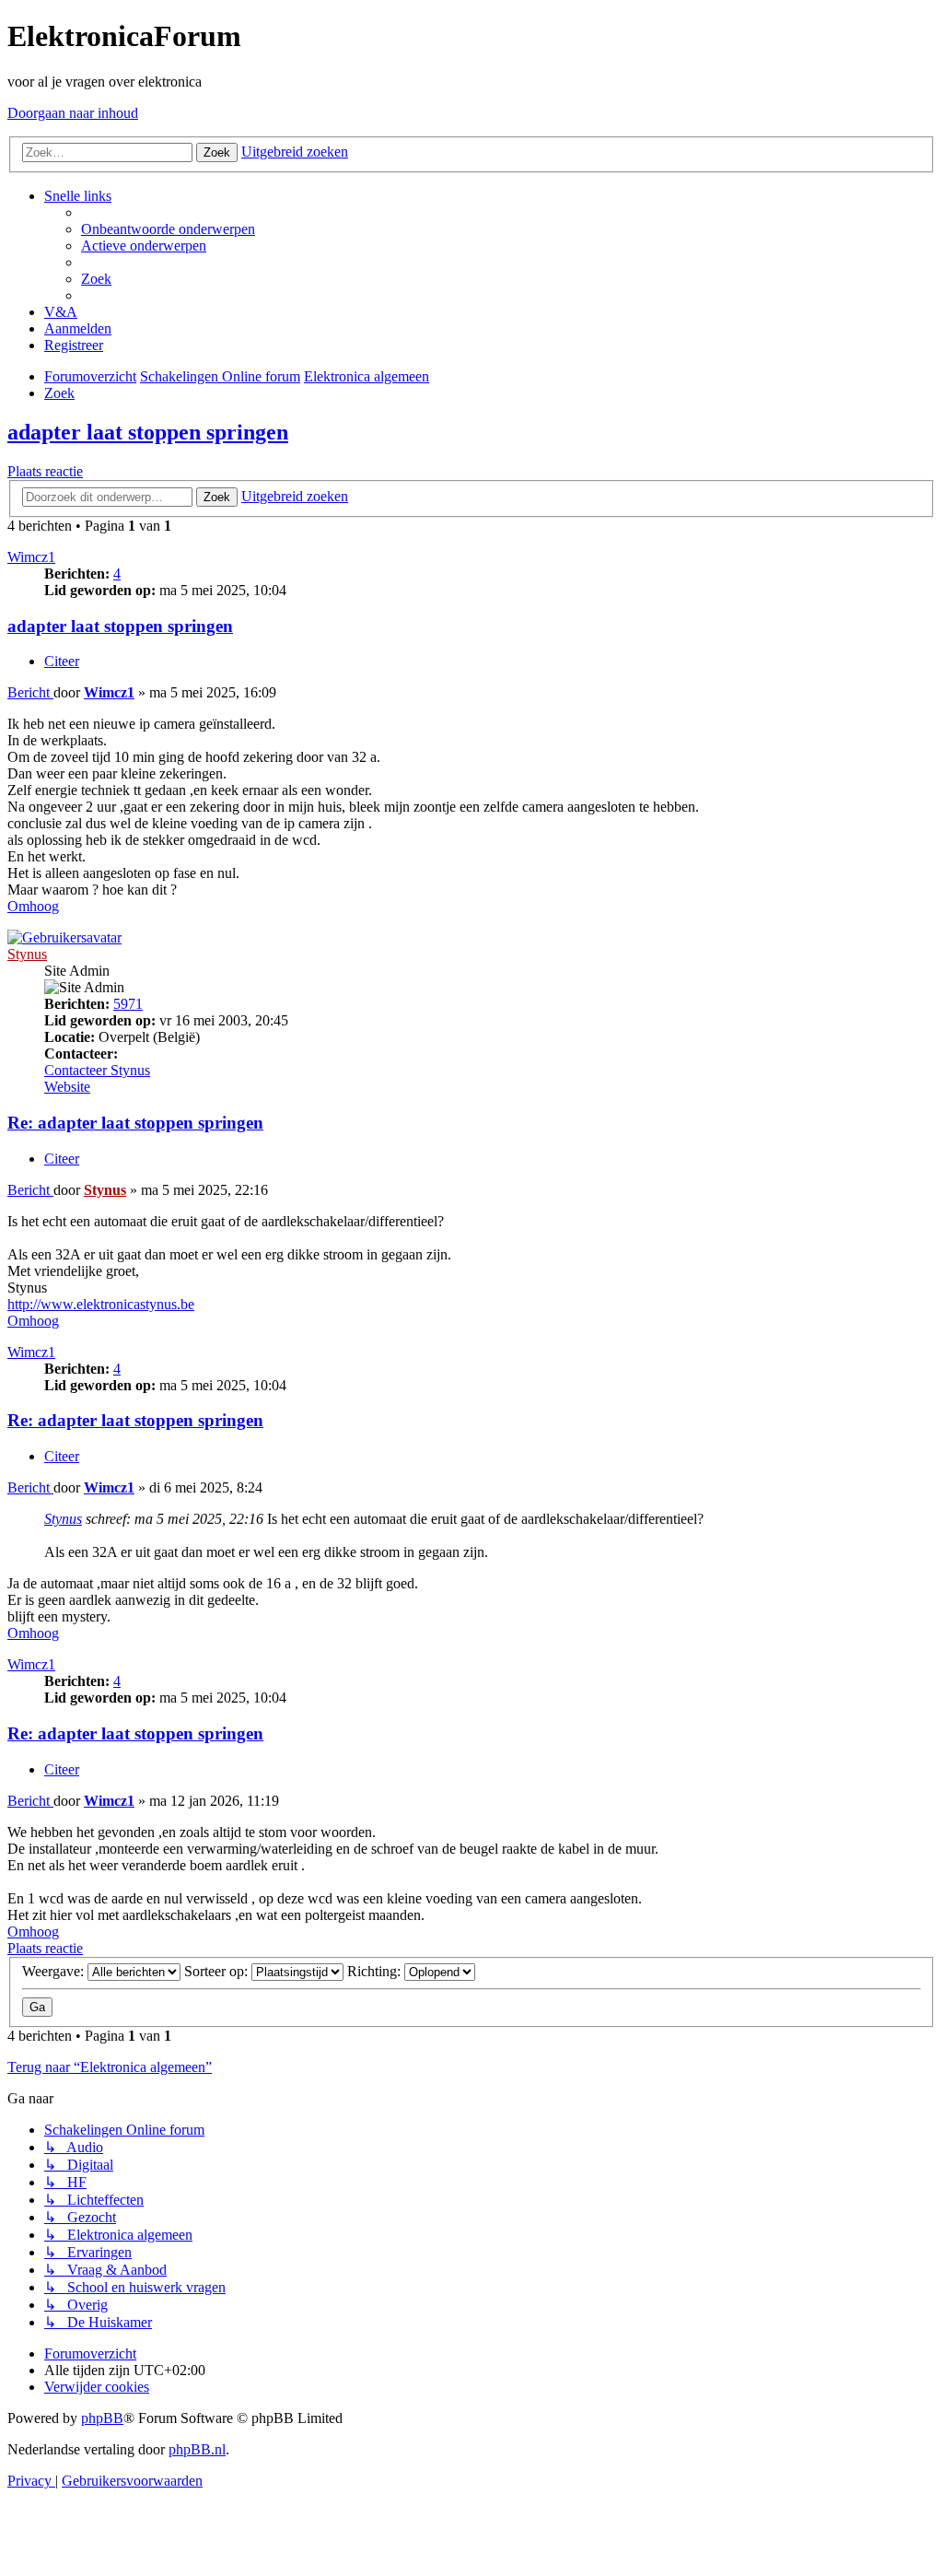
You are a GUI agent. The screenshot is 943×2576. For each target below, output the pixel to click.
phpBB (102, 2418)
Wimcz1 (31, 557)
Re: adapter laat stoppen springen (135, 1123)
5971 (128, 1004)
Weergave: (55, 1971)
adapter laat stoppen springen (148, 432)
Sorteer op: (218, 1971)
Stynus (27, 954)
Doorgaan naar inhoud (73, 113)
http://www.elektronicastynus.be (101, 1304)
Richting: (376, 1971)
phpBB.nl (197, 2449)
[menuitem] (168, 229)
